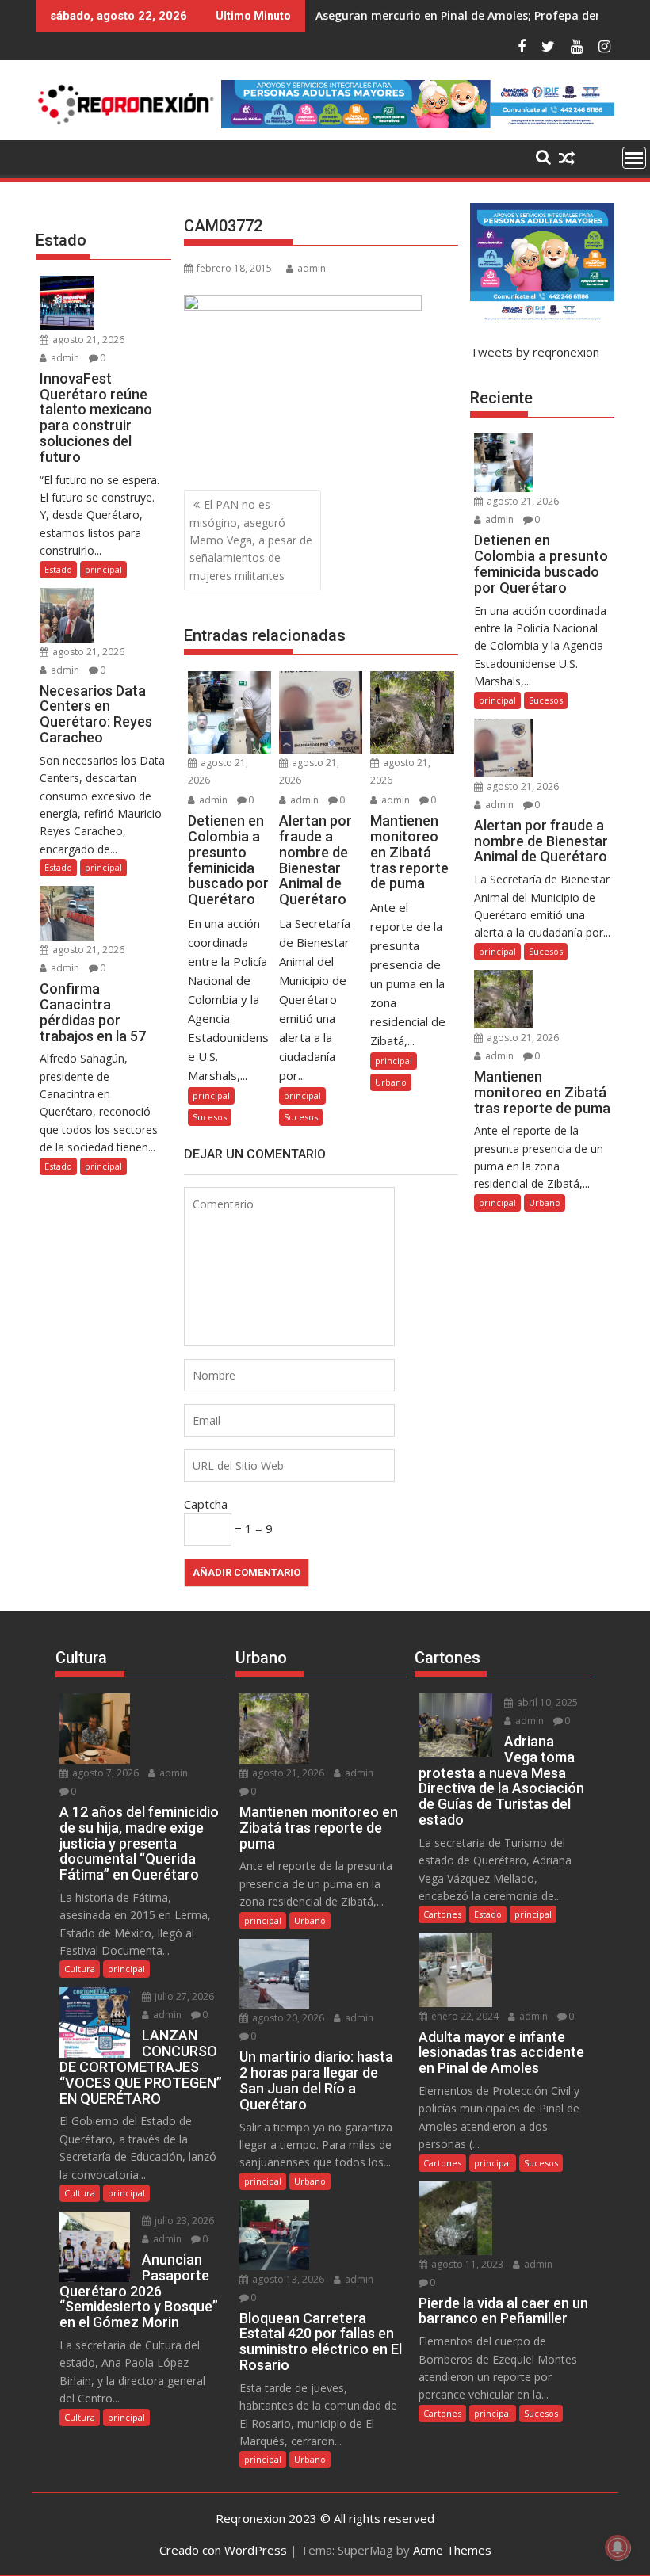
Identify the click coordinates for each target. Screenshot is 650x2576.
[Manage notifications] (617, 2547)
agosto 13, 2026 (287, 2279)
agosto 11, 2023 (466, 2264)
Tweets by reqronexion (535, 352)
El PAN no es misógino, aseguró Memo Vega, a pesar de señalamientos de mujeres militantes (251, 540)
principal (211, 1095)
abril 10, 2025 (546, 1702)
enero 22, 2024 (464, 2016)
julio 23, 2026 (183, 2221)
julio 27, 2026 (183, 1996)
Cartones (442, 1914)
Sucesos (210, 1117)
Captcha (206, 1504)
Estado (58, 569)
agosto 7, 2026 (104, 1773)
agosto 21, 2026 (87, 340)
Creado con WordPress (223, 2550)
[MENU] (634, 158)
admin (312, 268)
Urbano (391, 1082)
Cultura (80, 1969)
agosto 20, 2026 (287, 2018)
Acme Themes (452, 2550)
